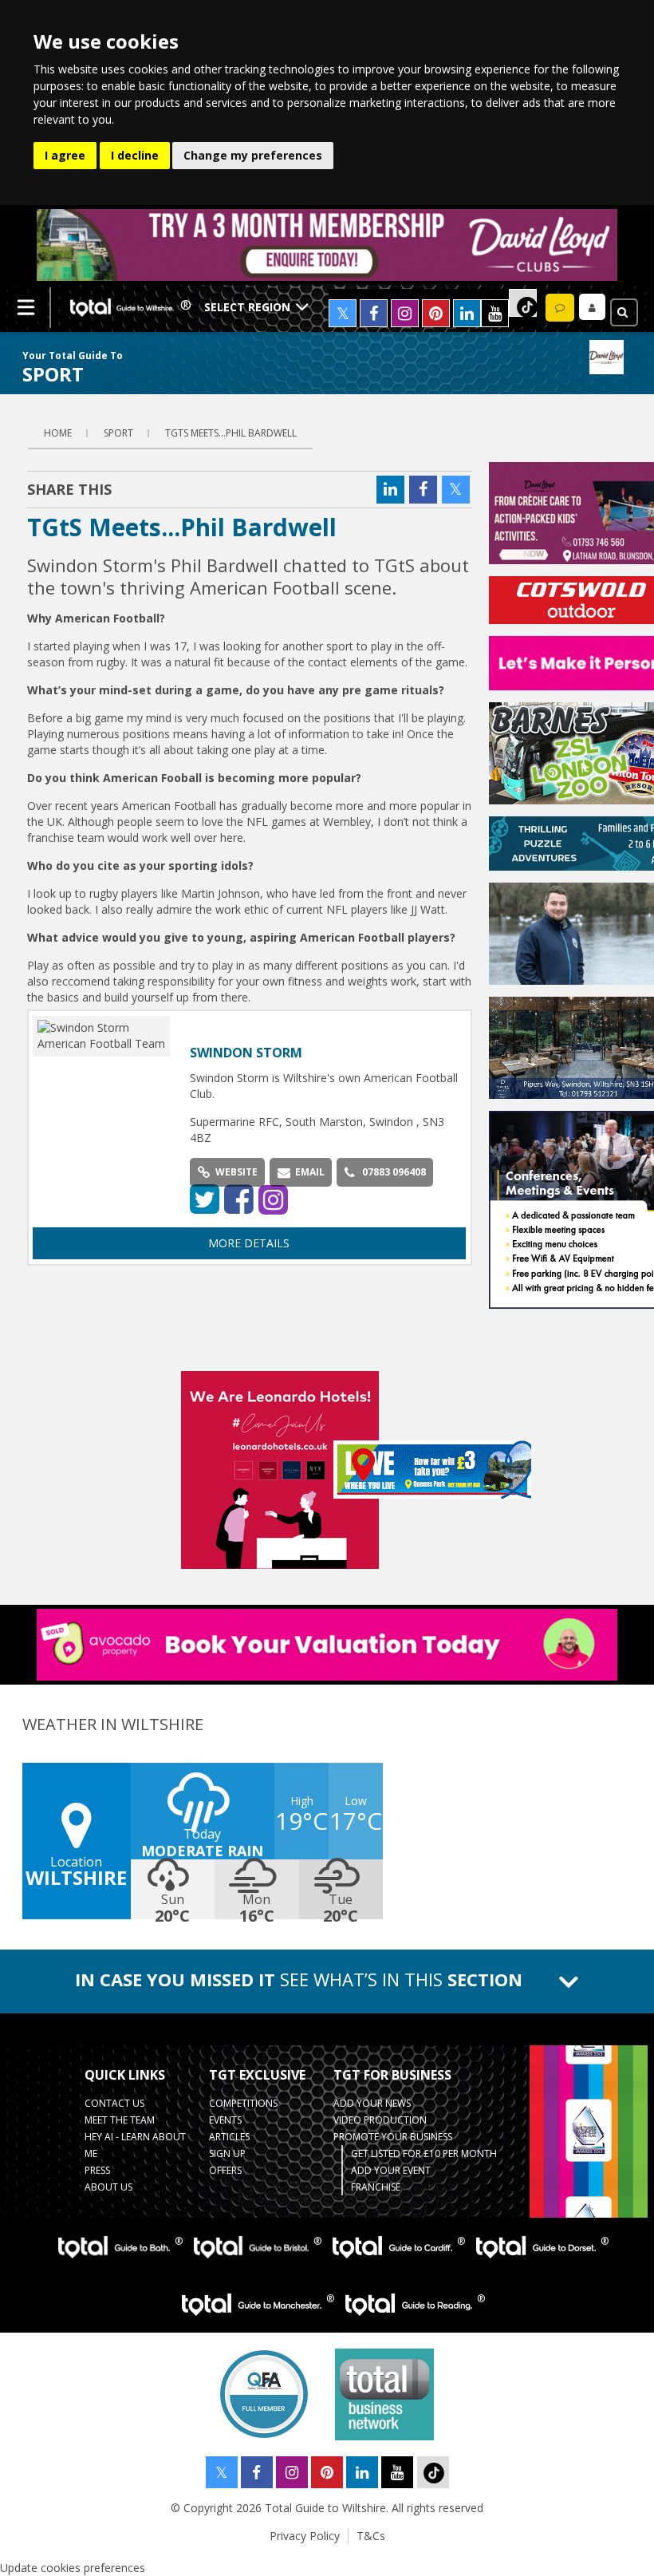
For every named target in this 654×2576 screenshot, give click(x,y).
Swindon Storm (246, 1053)
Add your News (372, 2103)
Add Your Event (391, 2170)
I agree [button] (65, 155)
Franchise (376, 2187)
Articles (229, 2137)
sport (118, 433)
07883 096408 (394, 1172)
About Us (108, 2187)
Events (225, 2120)
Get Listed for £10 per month (424, 2153)
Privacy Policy (305, 2536)
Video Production (380, 2120)
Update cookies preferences (73, 2568)
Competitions (243, 2103)
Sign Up (227, 2153)
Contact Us (114, 2103)
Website (236, 1172)
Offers (225, 2170)
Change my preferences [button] (253, 155)
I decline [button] (135, 155)
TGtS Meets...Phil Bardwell (231, 433)
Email (310, 1172)
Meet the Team (120, 2120)
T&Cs (371, 2536)
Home (58, 433)
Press (97, 2170)
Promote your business (393, 2137)
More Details (249, 1243)
